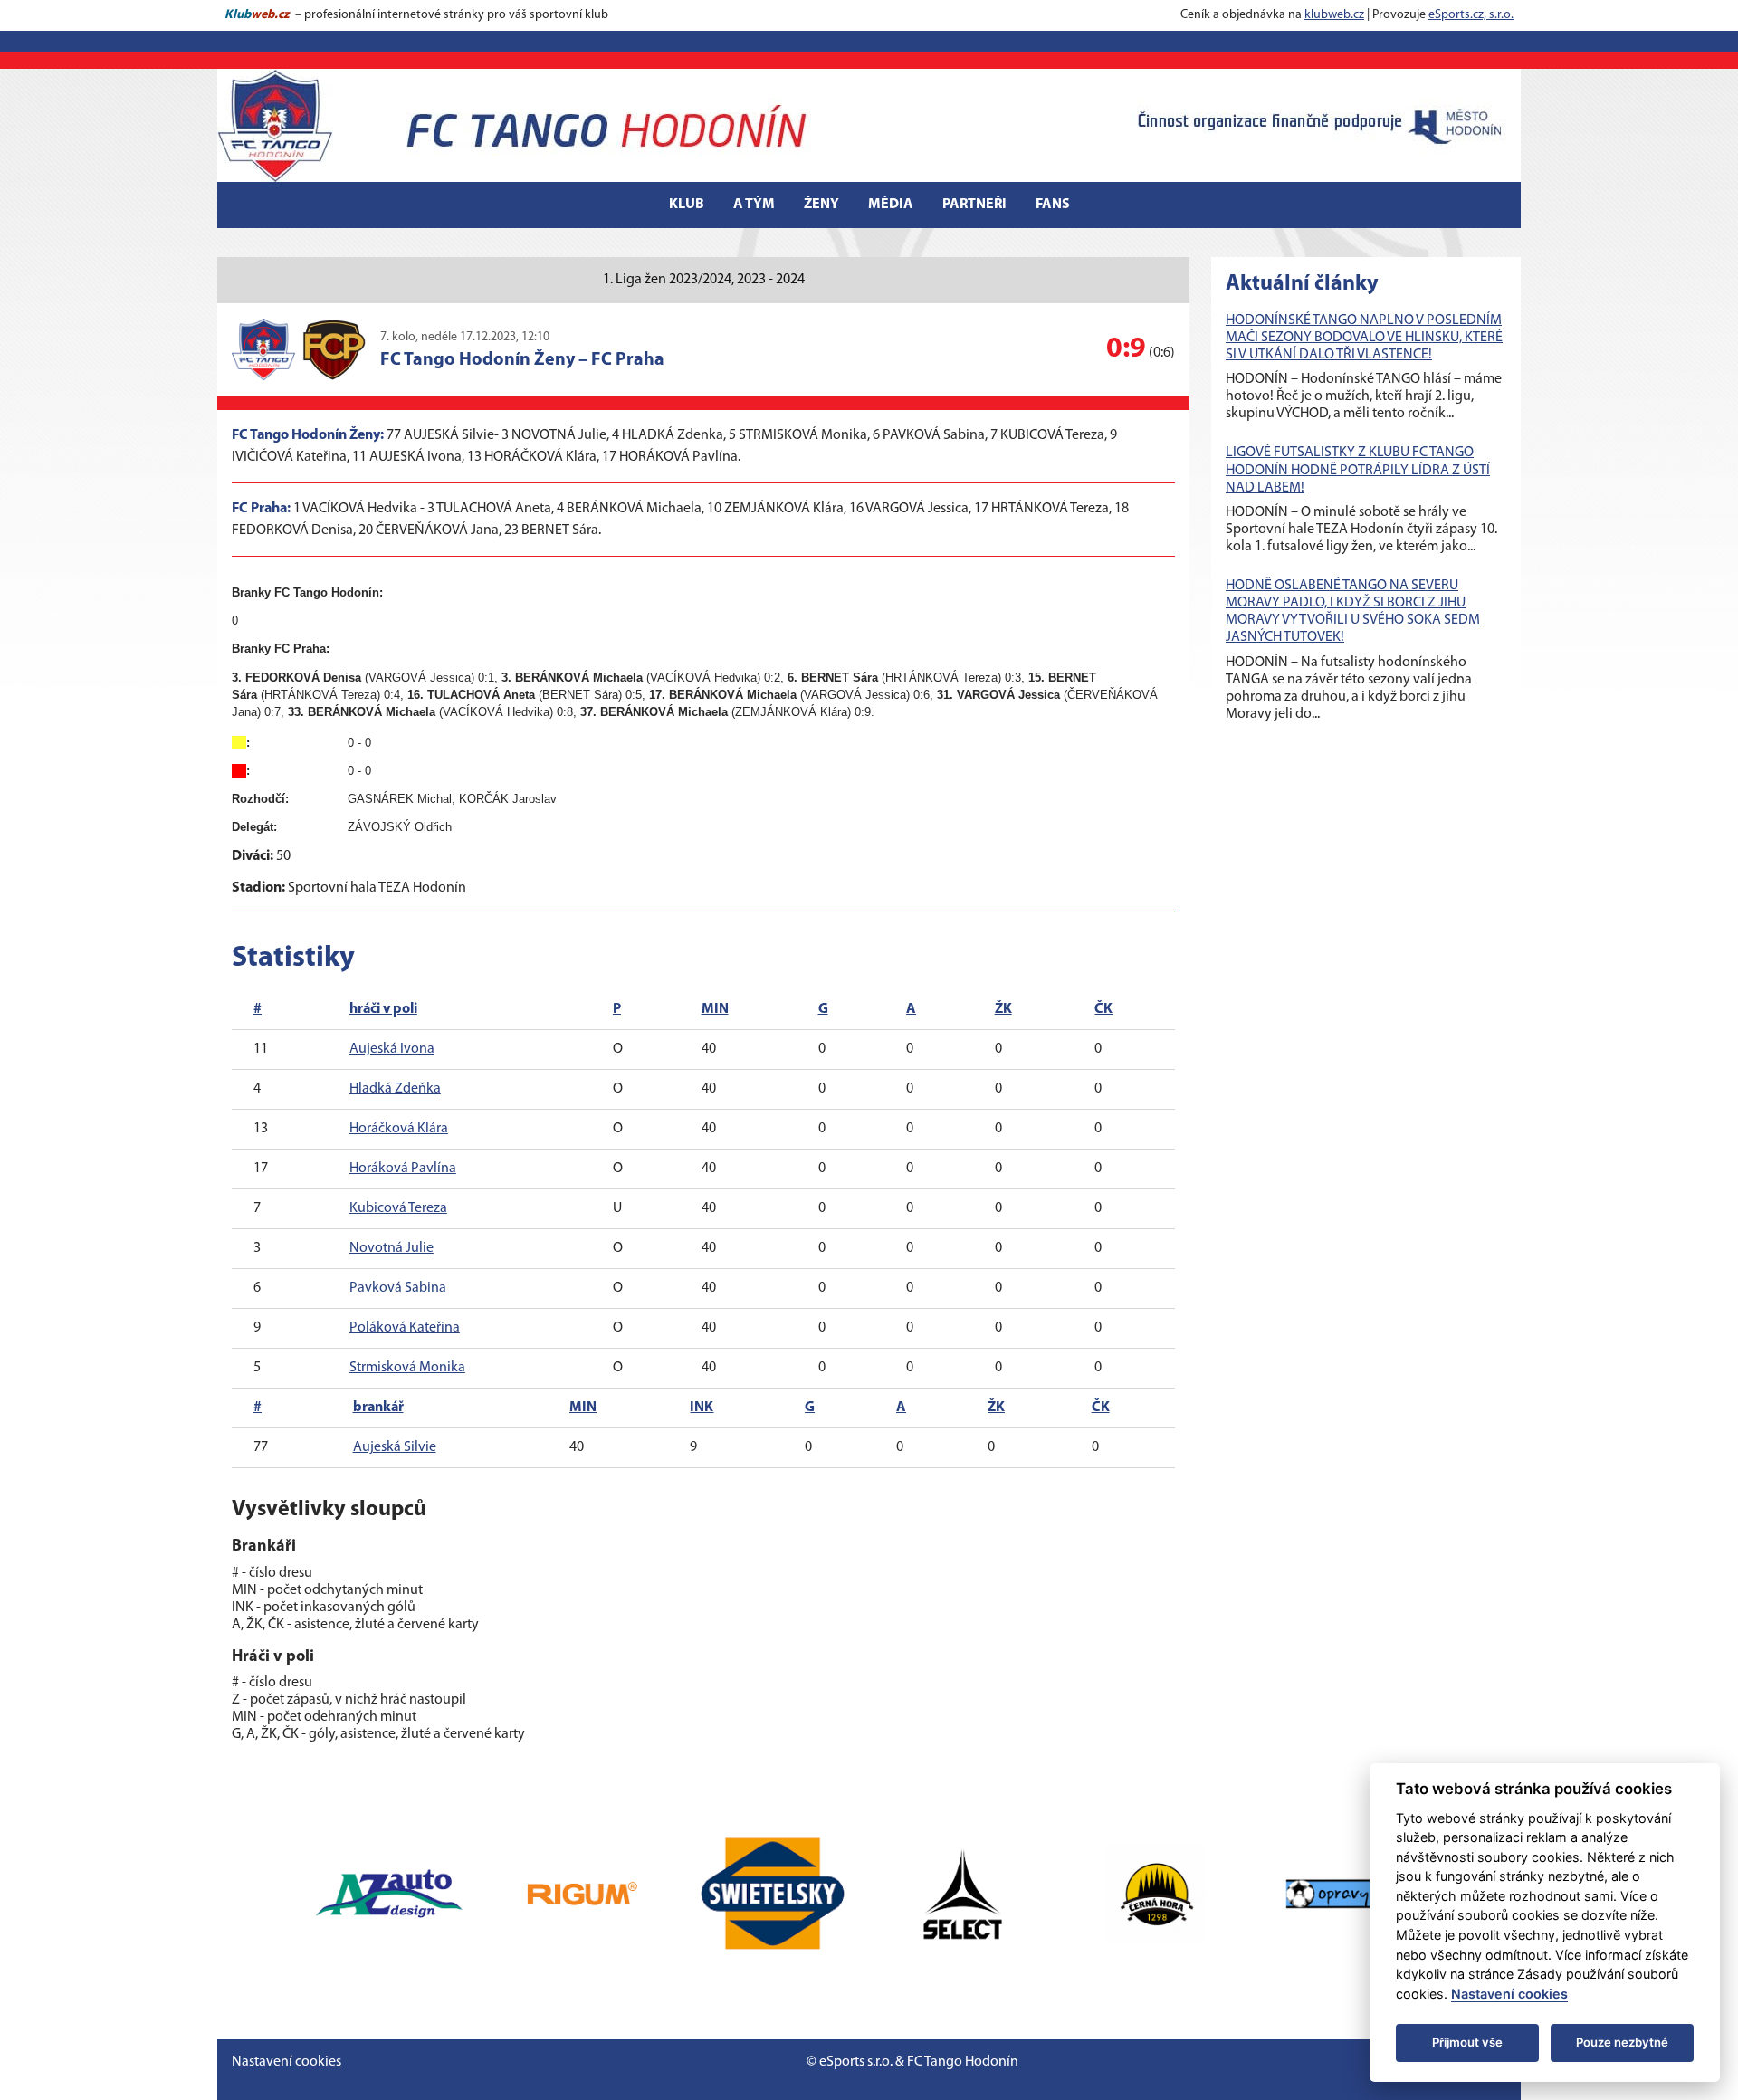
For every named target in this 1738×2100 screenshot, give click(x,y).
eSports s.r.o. (856, 2062)
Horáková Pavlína (403, 1169)
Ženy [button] (821, 205)
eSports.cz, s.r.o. (1471, 15)
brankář (378, 1408)
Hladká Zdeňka (395, 1089)
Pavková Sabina (398, 1288)
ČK (1103, 1009)
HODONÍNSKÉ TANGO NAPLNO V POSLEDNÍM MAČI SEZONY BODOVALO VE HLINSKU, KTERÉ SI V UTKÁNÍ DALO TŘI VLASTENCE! (1364, 338)
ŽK (1003, 1009)
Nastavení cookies (286, 2062)
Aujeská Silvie (395, 1447)
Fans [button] (1053, 205)
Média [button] (891, 205)
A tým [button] (754, 205)
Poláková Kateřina (405, 1328)
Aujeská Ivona (392, 1049)
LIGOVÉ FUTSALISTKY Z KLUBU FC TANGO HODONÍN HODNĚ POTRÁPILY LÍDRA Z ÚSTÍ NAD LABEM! (1358, 470)
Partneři (974, 205)
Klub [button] (687, 205)
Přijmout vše (1467, 2042)
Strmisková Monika (407, 1368)
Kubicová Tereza (398, 1208)
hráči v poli (383, 1009)
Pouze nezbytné (1622, 2042)
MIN (715, 1009)
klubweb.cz (1334, 15)
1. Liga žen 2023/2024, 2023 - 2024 (704, 280)
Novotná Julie (392, 1248)
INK (702, 1408)
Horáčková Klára (399, 1129)
